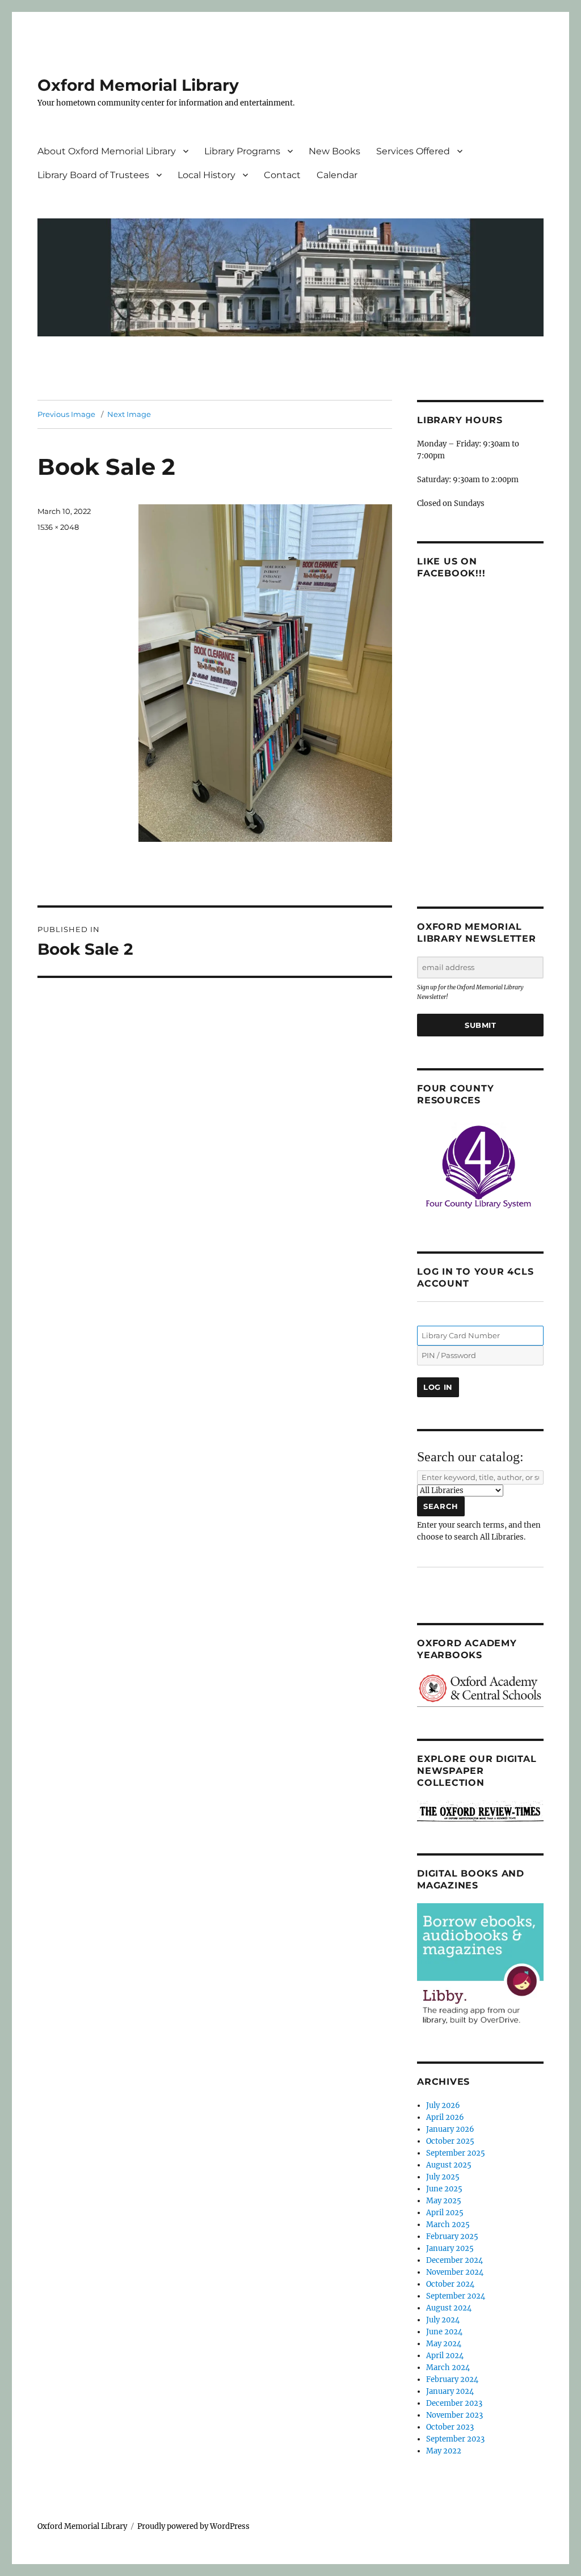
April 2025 (445, 2213)
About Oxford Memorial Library (107, 151)
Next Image (129, 414)
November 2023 (454, 2415)
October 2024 (450, 2284)
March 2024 (448, 2368)
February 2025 (452, 2236)
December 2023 (454, 2403)
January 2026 (450, 2129)
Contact (282, 175)
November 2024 (455, 2272)
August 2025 (449, 2165)
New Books (334, 151)
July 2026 (443, 2105)
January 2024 (450, 2391)
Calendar (337, 175)
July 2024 (443, 2320)
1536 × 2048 (58, 527)
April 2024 (445, 2356)
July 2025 (443, 2177)
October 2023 (450, 2427)
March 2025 (448, 2225)
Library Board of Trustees (93, 175)
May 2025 (444, 2201)
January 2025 (450, 2248)
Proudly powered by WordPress (193, 2526)
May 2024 (444, 2344)
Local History (207, 175)
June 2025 (444, 2189)
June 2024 (444, 2332)
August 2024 (449, 2308)
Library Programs (242, 151)
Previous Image (66, 414)
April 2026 (445, 2117)
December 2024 (454, 2260)
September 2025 (456, 2153)
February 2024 (452, 2379)
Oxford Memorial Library (138, 85)
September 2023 (455, 2439)
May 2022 (444, 2451)
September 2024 (456, 2296)
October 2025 (450, 2141)
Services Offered (413, 151)
